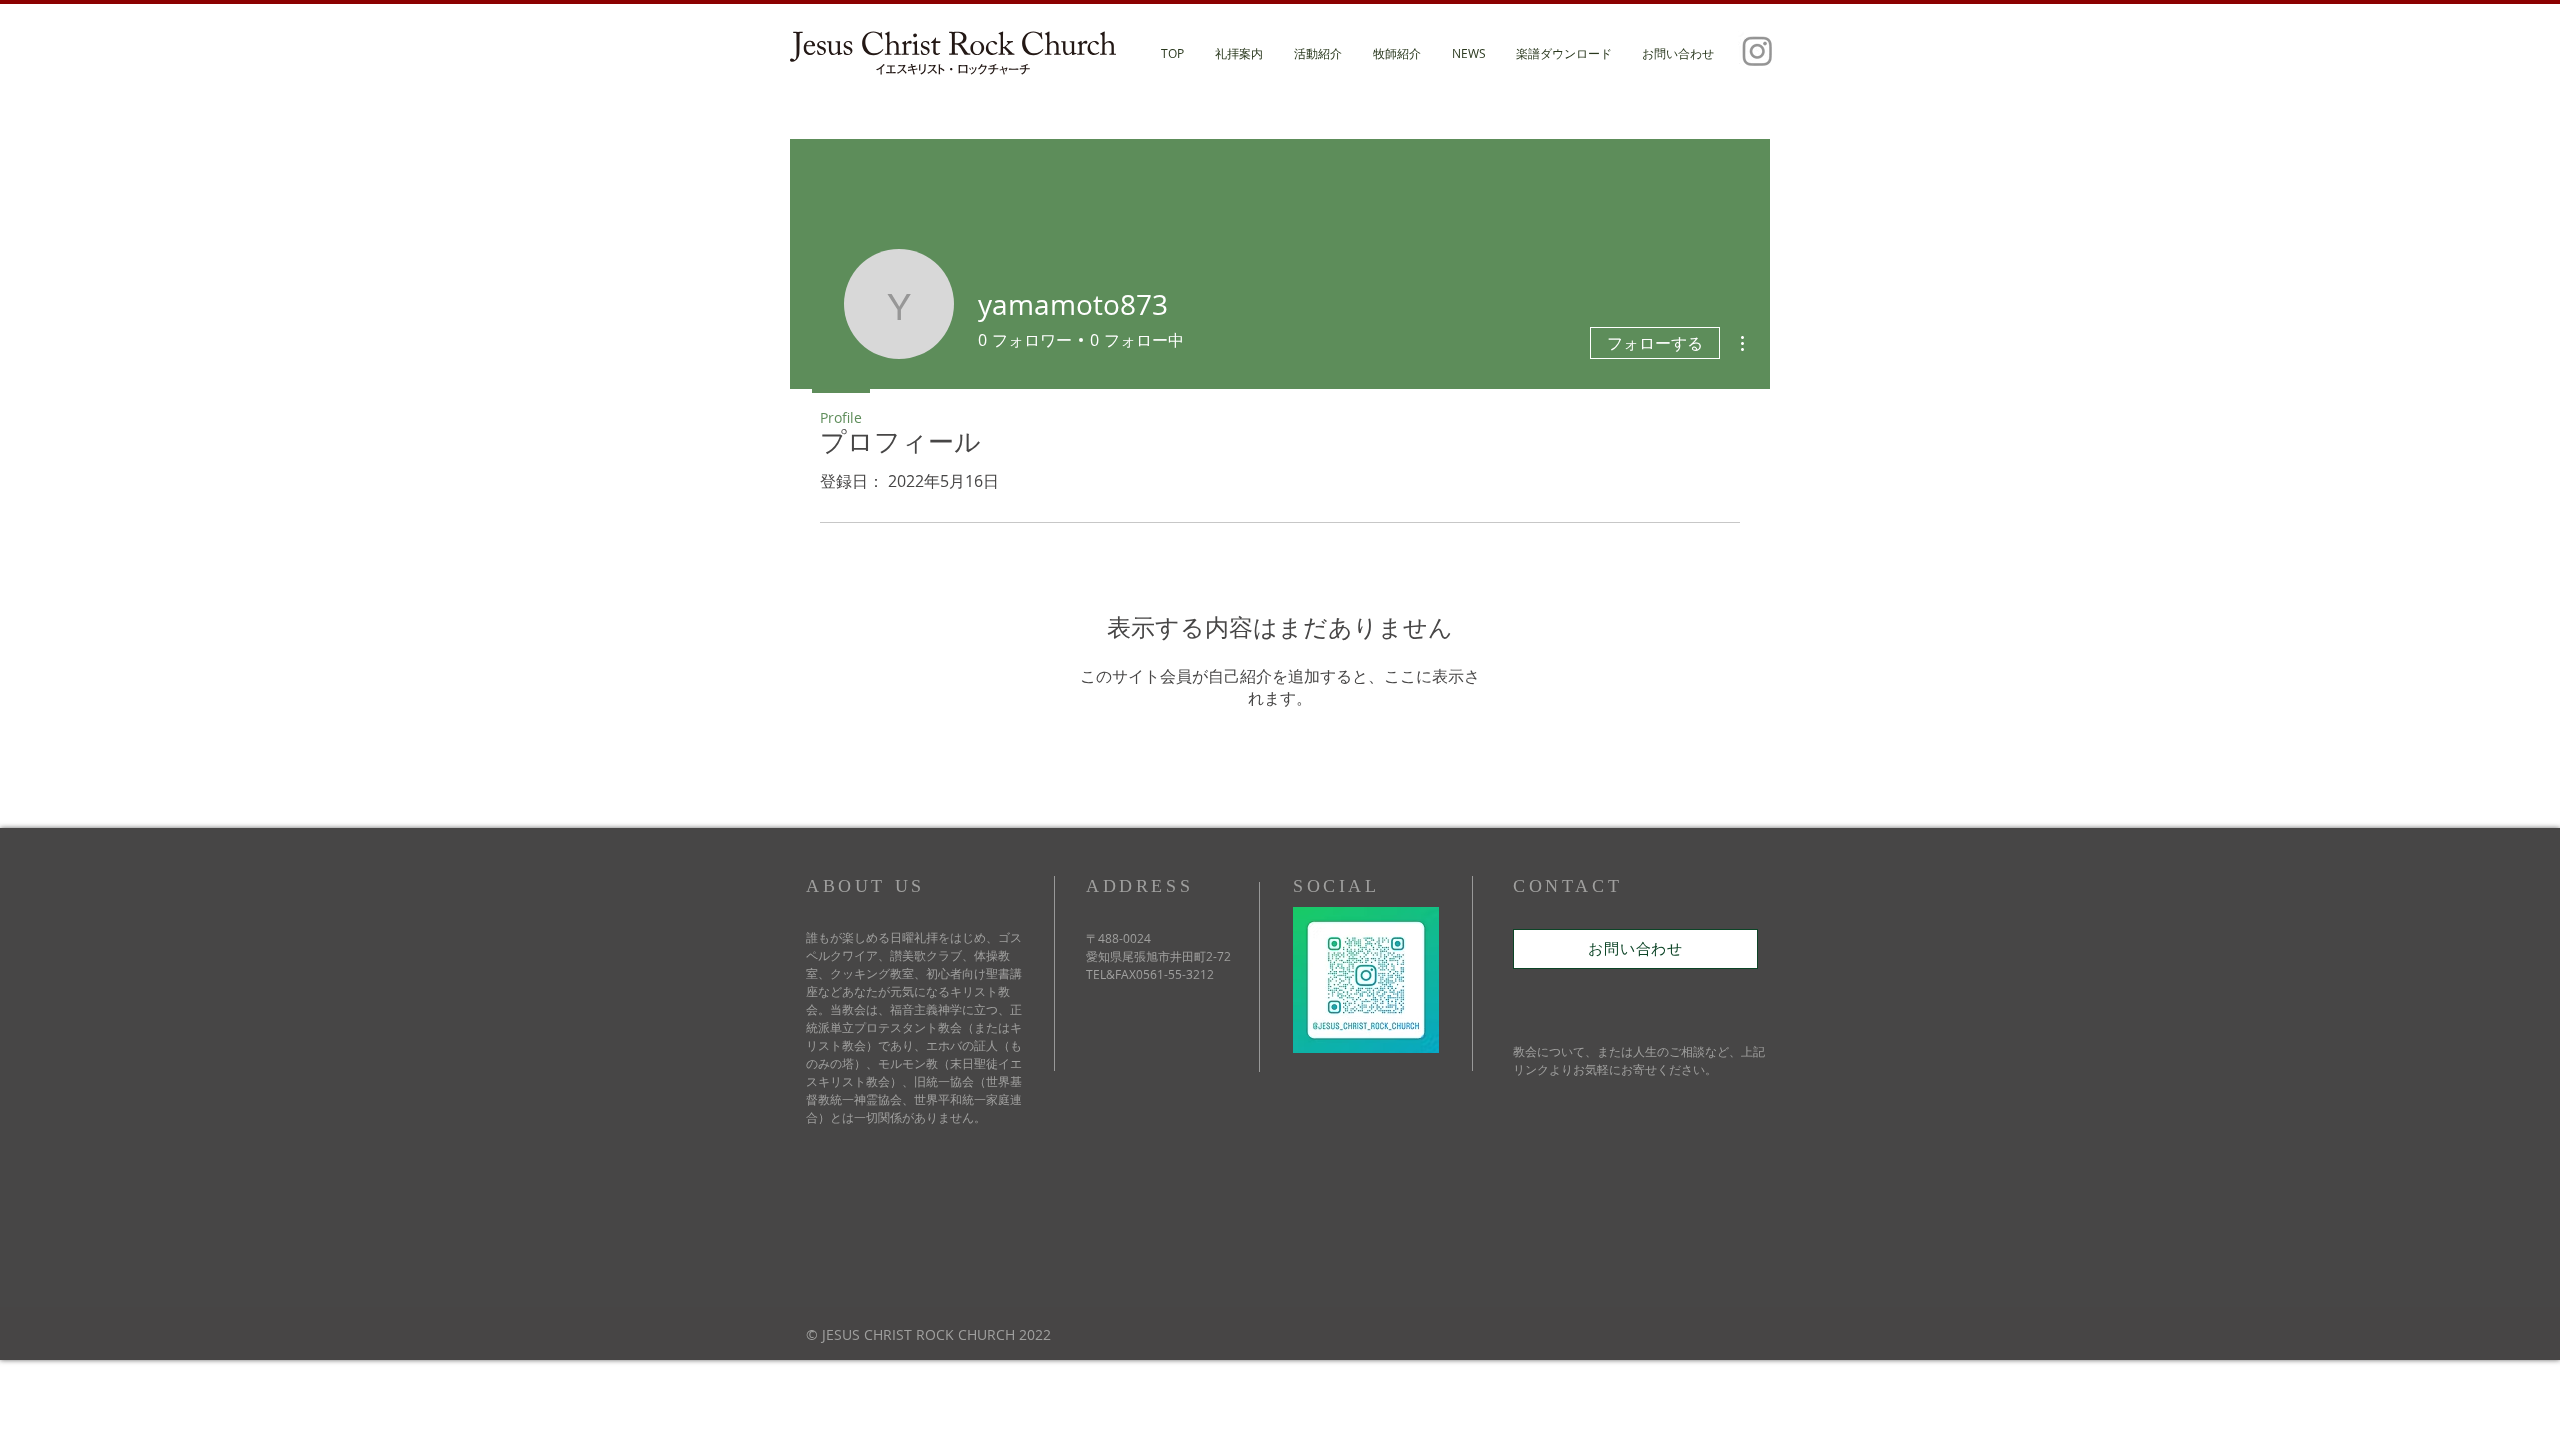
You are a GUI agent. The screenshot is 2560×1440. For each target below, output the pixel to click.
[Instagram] (1757, 50)
